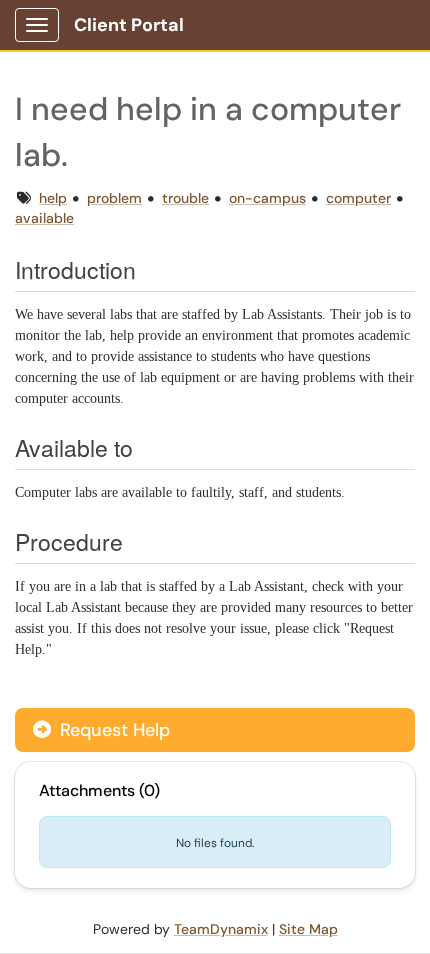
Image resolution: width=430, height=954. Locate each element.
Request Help (112, 730)
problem (114, 198)
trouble (185, 198)
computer (358, 198)
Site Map (308, 929)
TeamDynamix (221, 929)
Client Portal (129, 25)
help (53, 198)
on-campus (267, 198)
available (44, 218)
